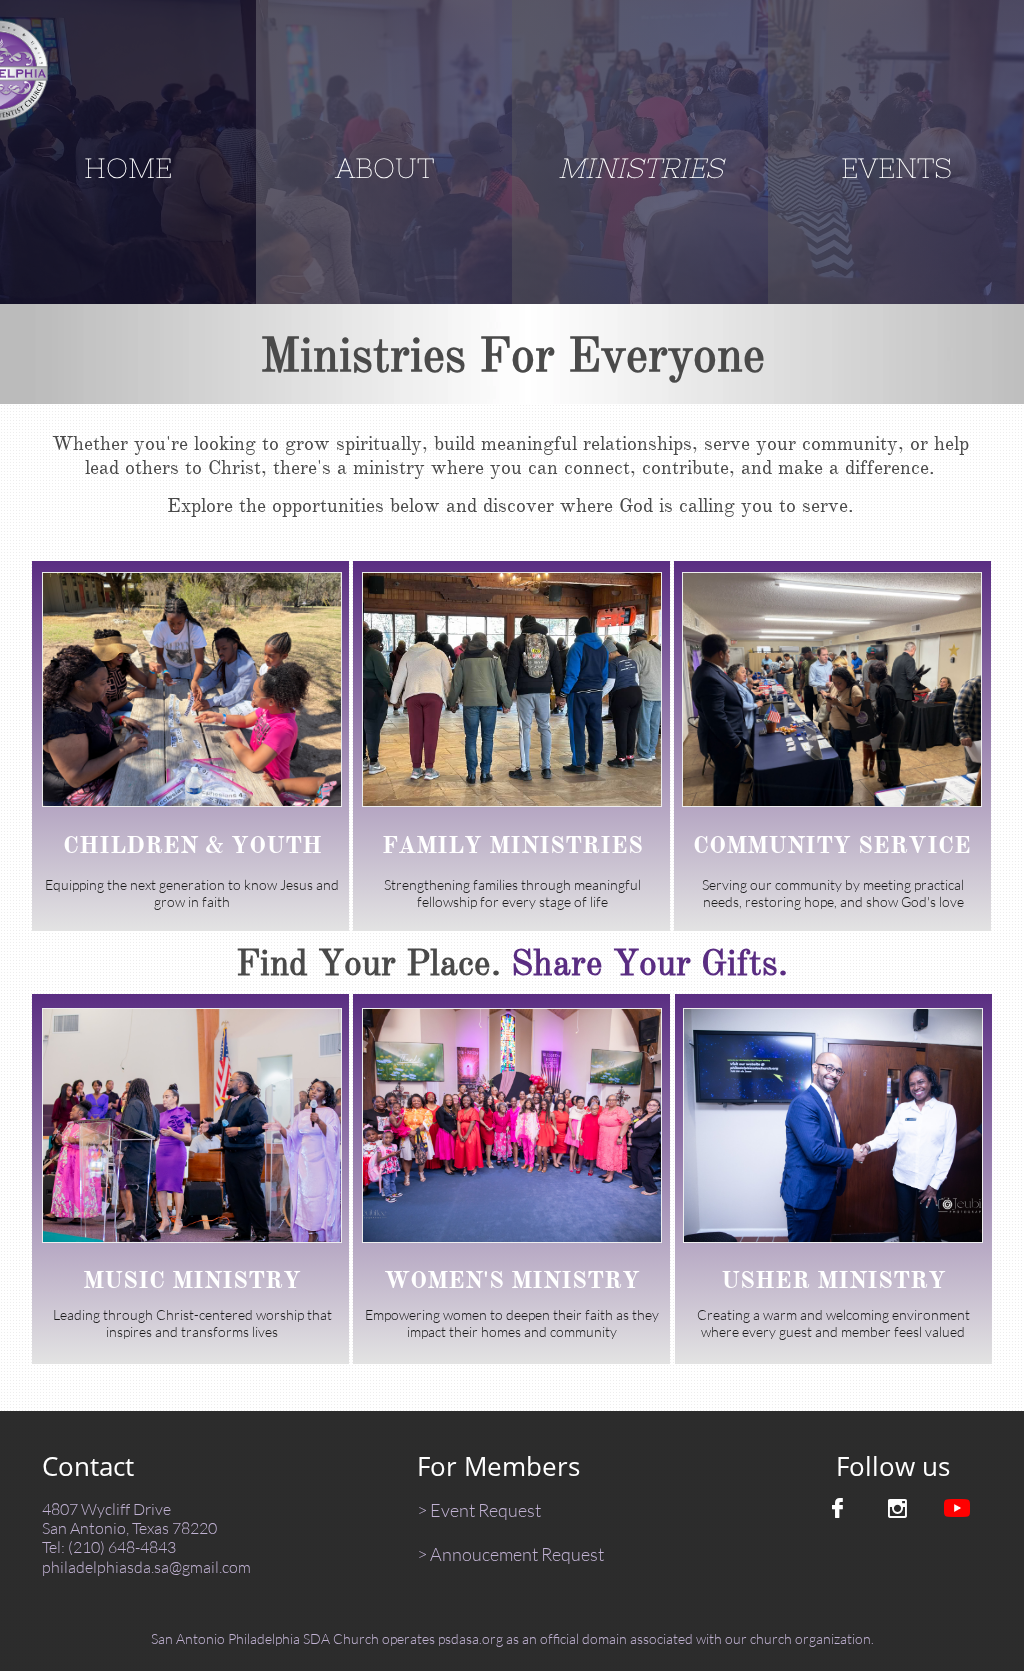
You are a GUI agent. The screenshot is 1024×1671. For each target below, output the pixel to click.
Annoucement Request (517, 1554)
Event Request (485, 1510)
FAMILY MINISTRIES (512, 845)
